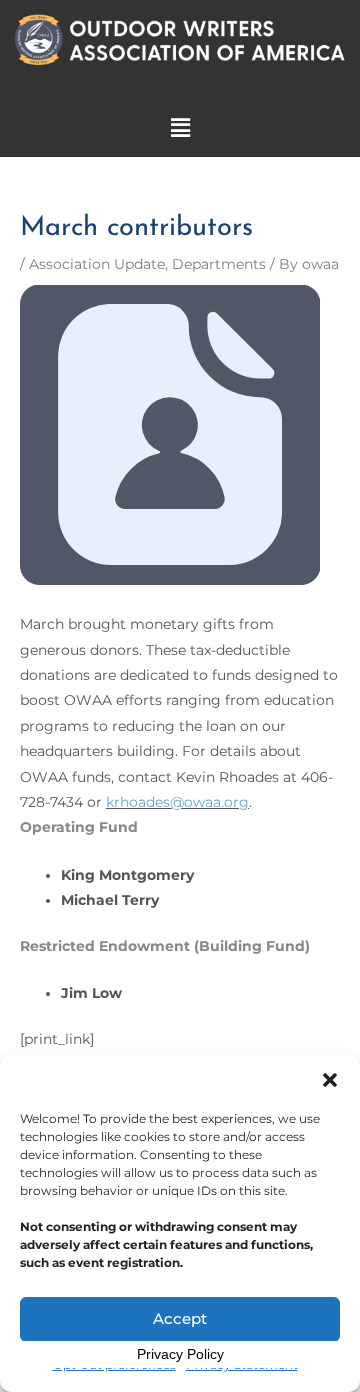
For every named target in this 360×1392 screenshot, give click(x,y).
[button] (330, 1080)
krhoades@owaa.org (177, 802)
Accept (180, 1318)
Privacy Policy (180, 1354)
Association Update (97, 264)
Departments (219, 264)
